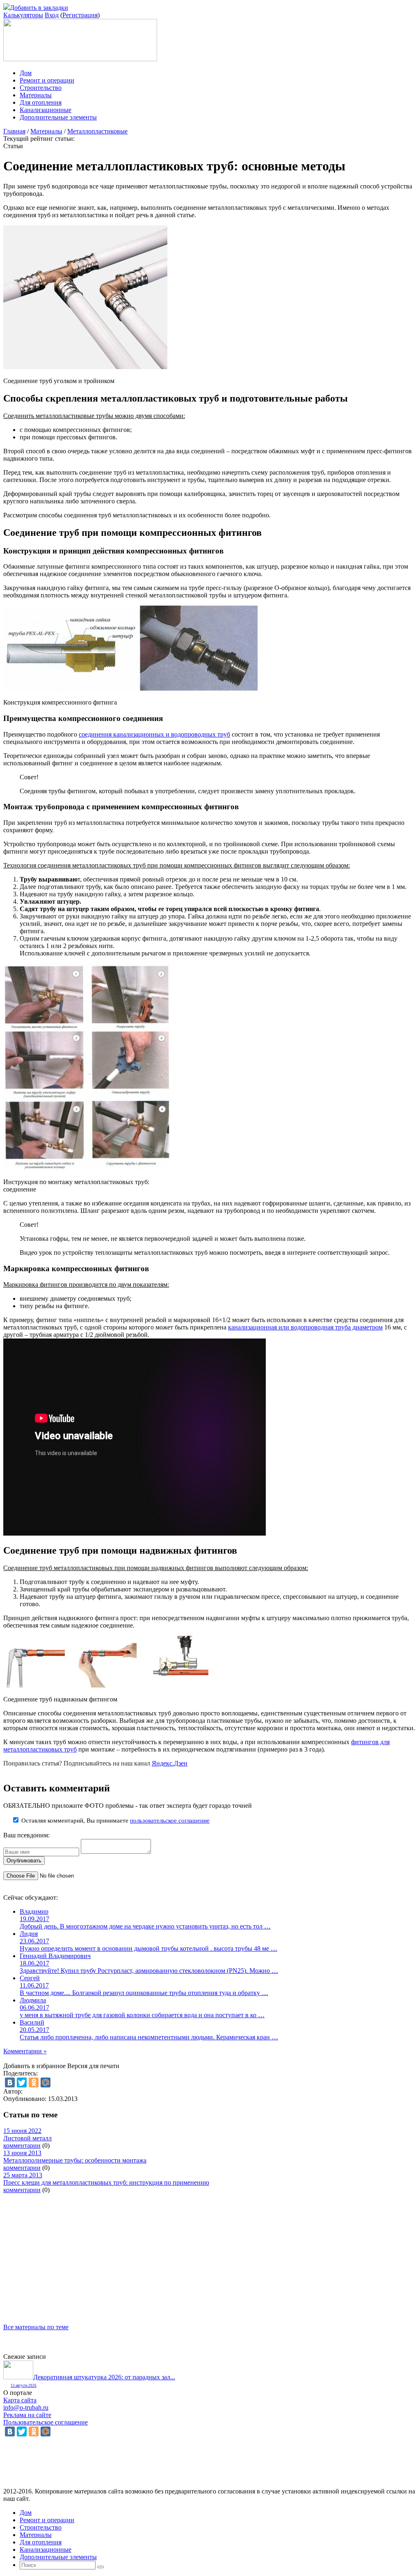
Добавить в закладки (39, 8)
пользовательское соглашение (170, 1821)
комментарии (22, 2146)
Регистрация (80, 15)
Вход (52, 15)
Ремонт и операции (47, 80)
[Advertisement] (210, 2251)
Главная (14, 131)
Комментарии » (25, 2051)
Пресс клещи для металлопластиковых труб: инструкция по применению (106, 2182)
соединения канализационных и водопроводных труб (154, 734)
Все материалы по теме (36, 2327)
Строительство (41, 88)
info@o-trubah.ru (26, 2407)
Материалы (36, 95)
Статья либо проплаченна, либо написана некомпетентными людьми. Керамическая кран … (149, 2037)
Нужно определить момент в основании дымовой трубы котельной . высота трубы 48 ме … (148, 1948)
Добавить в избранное (34, 2066)
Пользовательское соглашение (46, 2422)
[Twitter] (22, 2082)
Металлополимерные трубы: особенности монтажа (75, 2160)
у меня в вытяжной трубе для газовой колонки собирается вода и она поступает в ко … (142, 2015)
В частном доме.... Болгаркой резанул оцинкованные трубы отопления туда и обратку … (144, 1993)
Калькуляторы (23, 15)
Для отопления (41, 102)
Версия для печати (93, 2066)
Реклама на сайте (27, 2415)
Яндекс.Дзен (170, 1763)
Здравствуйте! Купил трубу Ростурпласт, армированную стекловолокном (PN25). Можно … (149, 1971)
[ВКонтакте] (10, 2082)
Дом (26, 73)
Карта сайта (20, 2400)
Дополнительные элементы (58, 117)
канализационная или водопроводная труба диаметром (305, 1327)
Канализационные (46, 110)
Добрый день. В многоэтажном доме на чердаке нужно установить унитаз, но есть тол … (145, 1926)
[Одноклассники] (34, 2082)
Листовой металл (27, 2138)
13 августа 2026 (24, 2385)
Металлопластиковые (97, 131)
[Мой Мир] (46, 2082)
